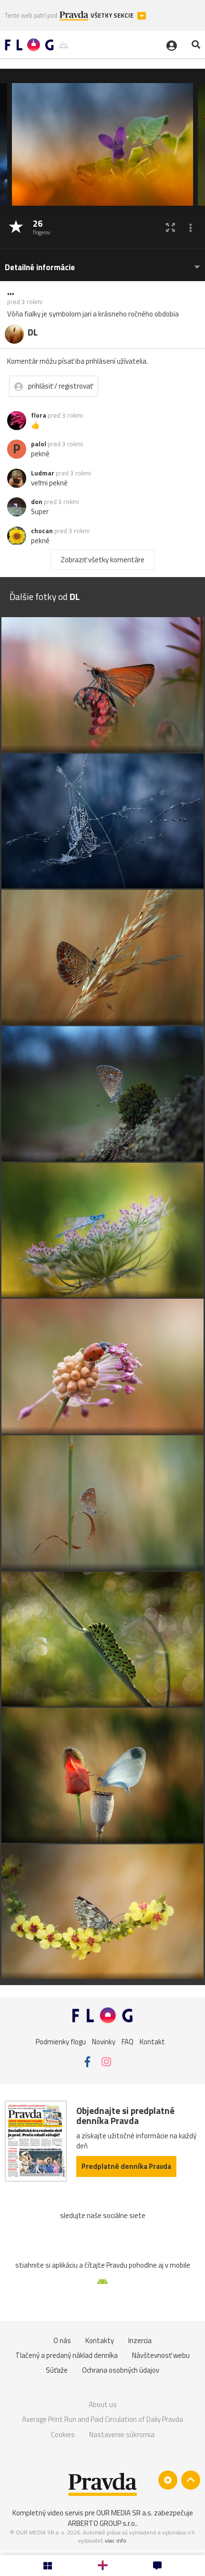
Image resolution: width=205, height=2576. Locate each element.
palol (39, 444)
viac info (116, 2540)
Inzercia (140, 2340)
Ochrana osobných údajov (121, 2370)
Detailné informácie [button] (40, 268)
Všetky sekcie (113, 16)
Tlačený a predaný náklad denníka (67, 2355)
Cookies (63, 2434)
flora (39, 415)
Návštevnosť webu (161, 2355)
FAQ (128, 2041)
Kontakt (152, 2041)
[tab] (102, 263)
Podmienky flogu (61, 2041)
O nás (62, 2340)
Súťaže (57, 2370)
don (37, 502)
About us (103, 2404)
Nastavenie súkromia (122, 2434)
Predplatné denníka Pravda (126, 2166)
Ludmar (43, 473)
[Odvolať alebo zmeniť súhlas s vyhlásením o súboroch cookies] (168, 2480)
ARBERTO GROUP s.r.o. (102, 2523)
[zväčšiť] (170, 227)
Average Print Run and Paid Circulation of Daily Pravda (102, 2419)
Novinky (104, 2041)
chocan (42, 531)
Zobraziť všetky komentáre (102, 560)
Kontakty (100, 2340)
